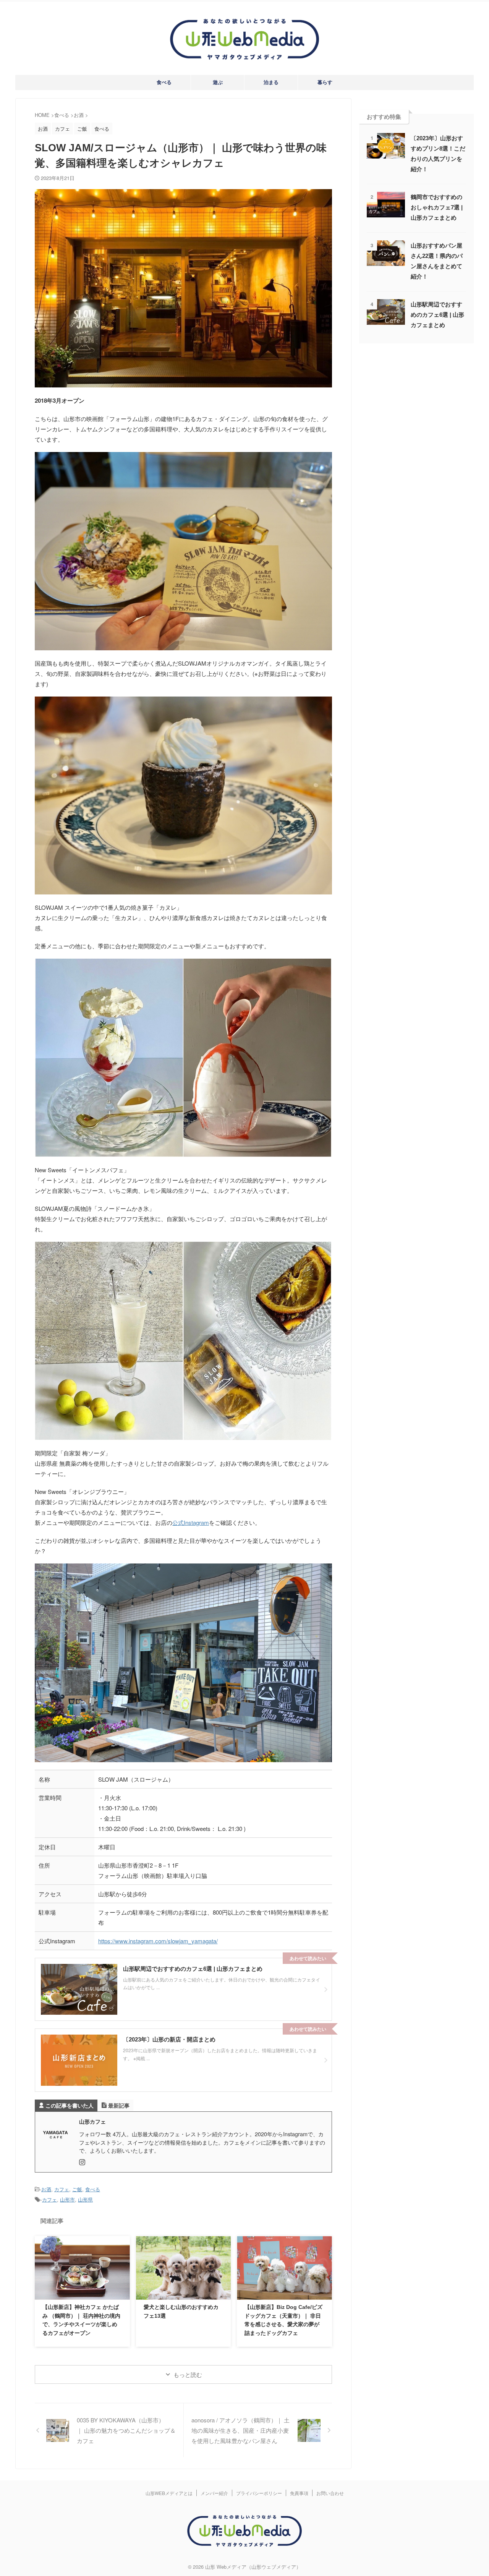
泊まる (271, 82)
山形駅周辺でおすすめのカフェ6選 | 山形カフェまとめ (437, 315)
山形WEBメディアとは (169, 2493)
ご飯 (77, 2189)
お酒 (46, 2189)
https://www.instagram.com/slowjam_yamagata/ (158, 1941)
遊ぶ (218, 82)
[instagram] (83, 2162)
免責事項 (299, 2493)
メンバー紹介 (214, 2493)
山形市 (67, 2199)
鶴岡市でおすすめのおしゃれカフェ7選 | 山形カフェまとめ (437, 207)
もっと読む (188, 2374)
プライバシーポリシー (259, 2493)
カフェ (62, 2189)
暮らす (325, 82)
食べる (164, 82)
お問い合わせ (330, 2493)
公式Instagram (191, 1522)
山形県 (85, 2199)
